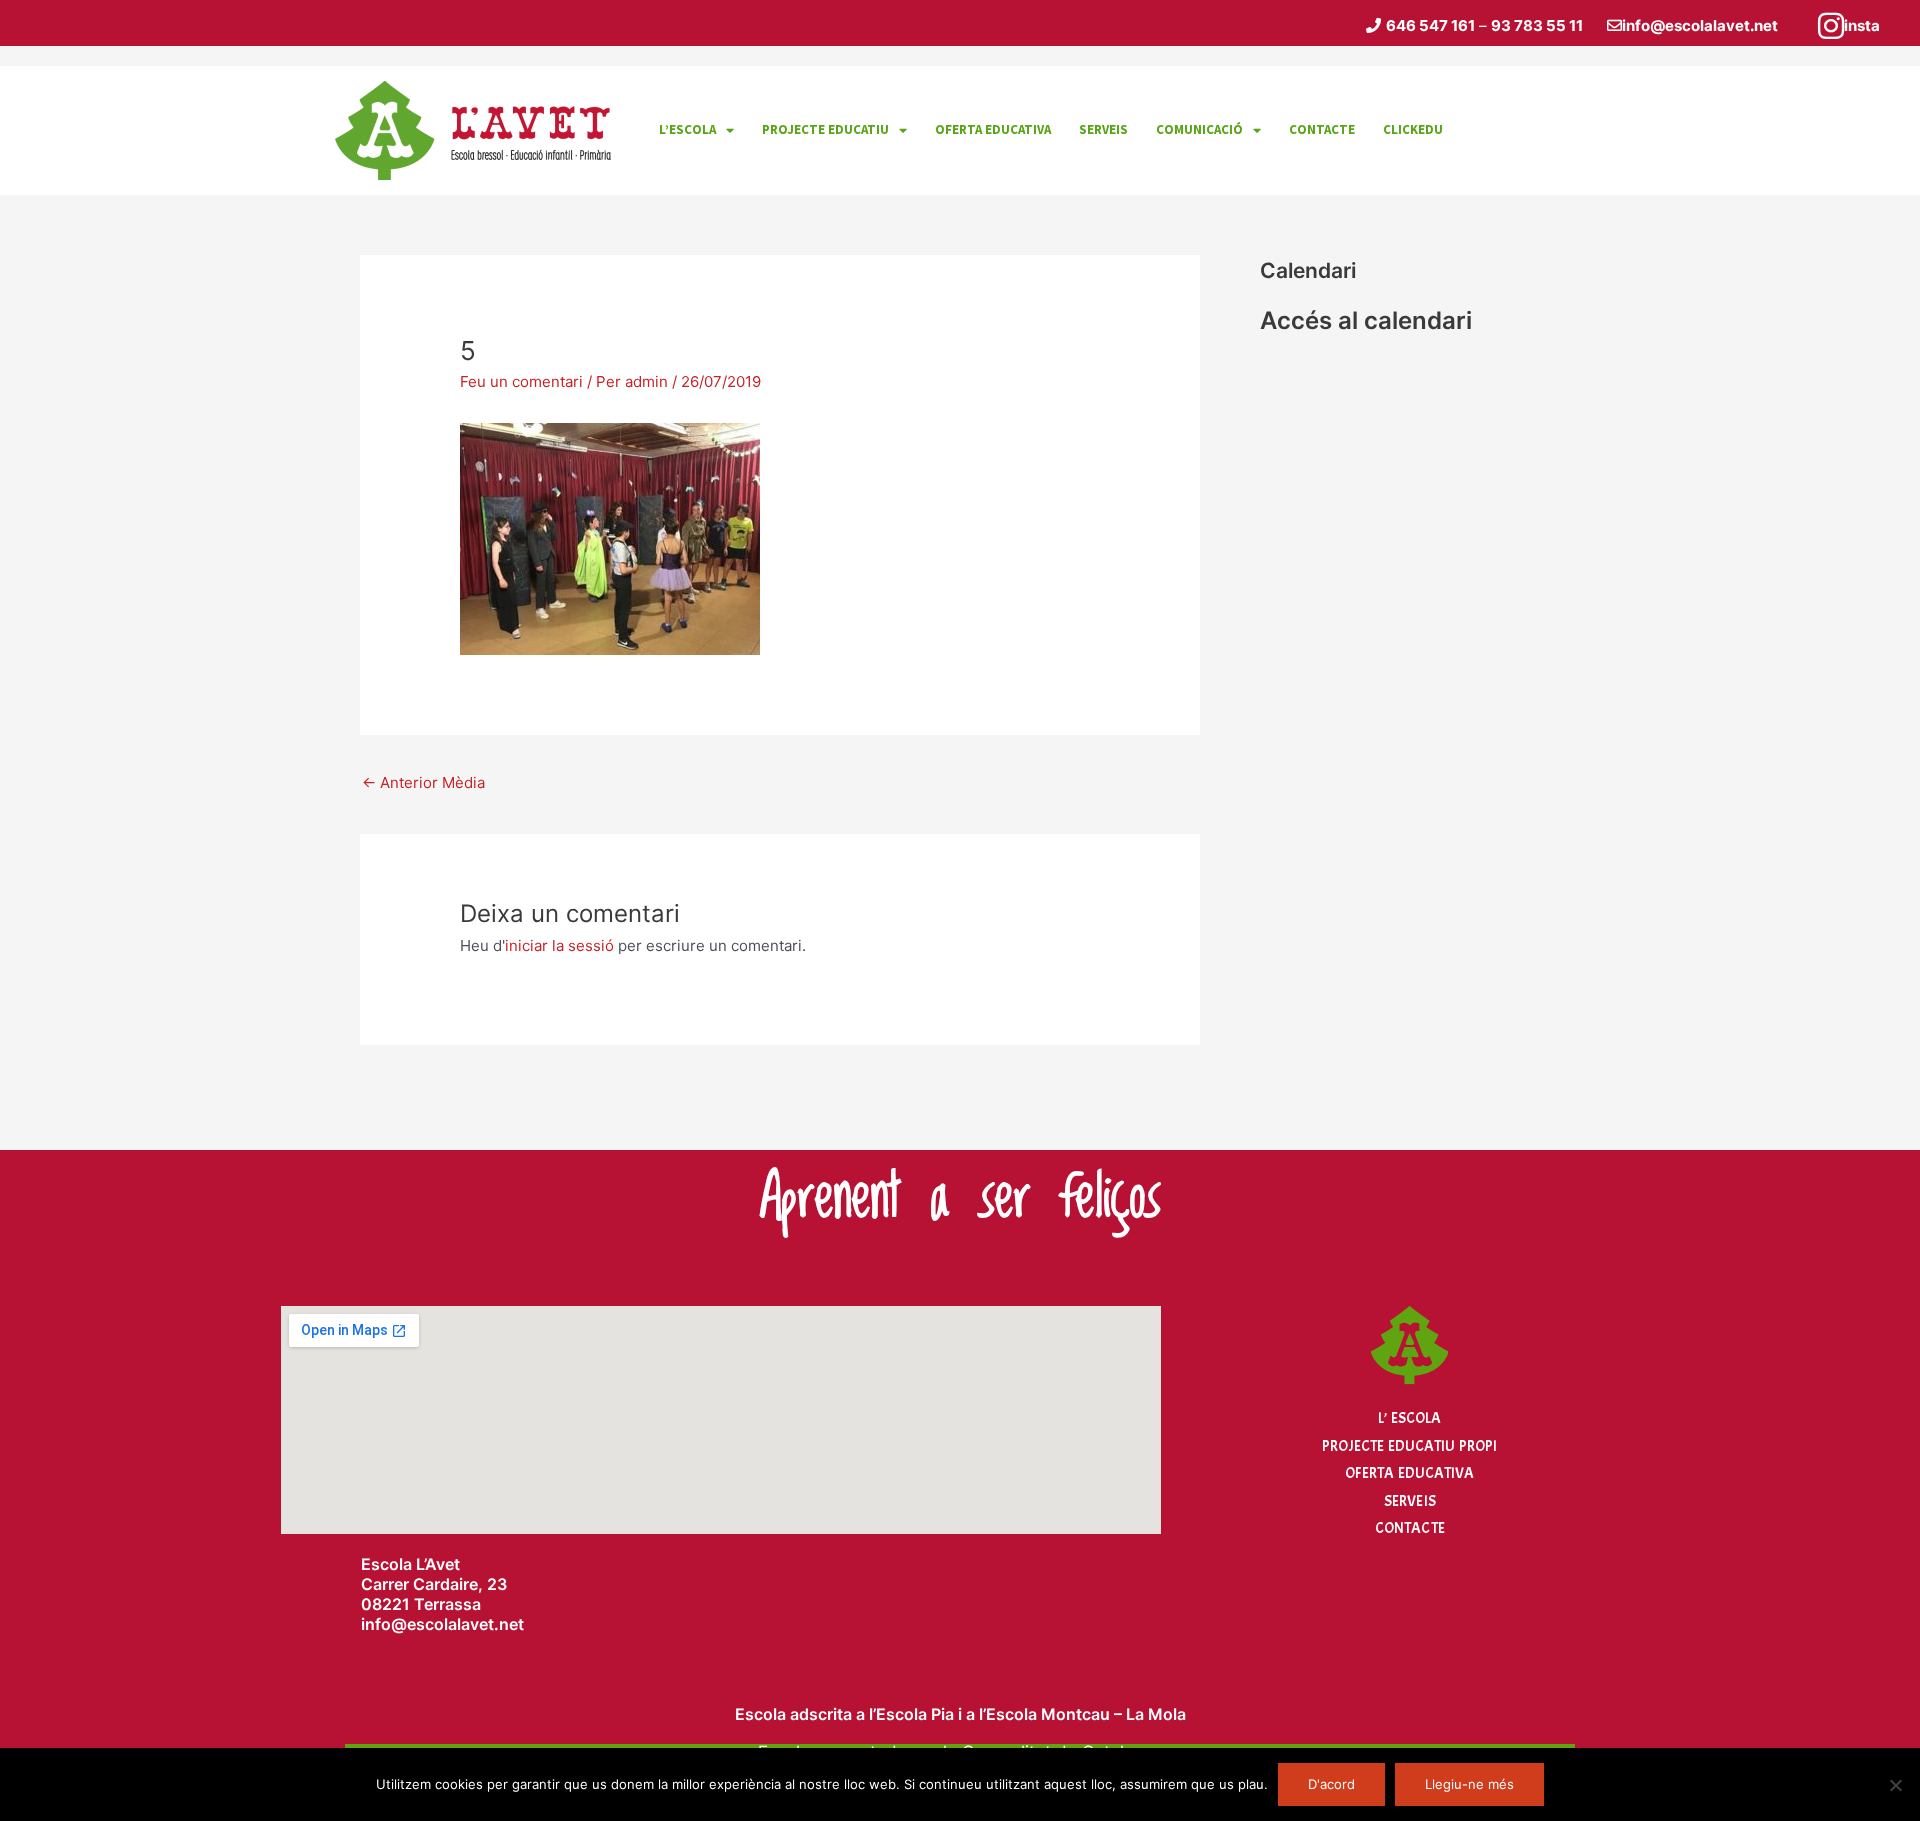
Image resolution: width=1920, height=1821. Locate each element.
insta (1862, 25)
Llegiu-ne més (1469, 1784)
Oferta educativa (993, 129)
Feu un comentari (521, 381)
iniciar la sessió (559, 945)
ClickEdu (1413, 129)
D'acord (1331, 1784)
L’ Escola (1409, 1418)
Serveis (1410, 1501)
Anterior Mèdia (423, 782)
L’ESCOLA (687, 129)
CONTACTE (1322, 129)
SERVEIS (1103, 129)
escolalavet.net (465, 1624)
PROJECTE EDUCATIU (825, 129)
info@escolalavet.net (1700, 25)
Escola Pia (915, 1714)
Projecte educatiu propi (1409, 1446)
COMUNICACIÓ (1199, 129)
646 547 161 (1430, 25)
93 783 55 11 (1537, 25)
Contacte (1410, 1528)
